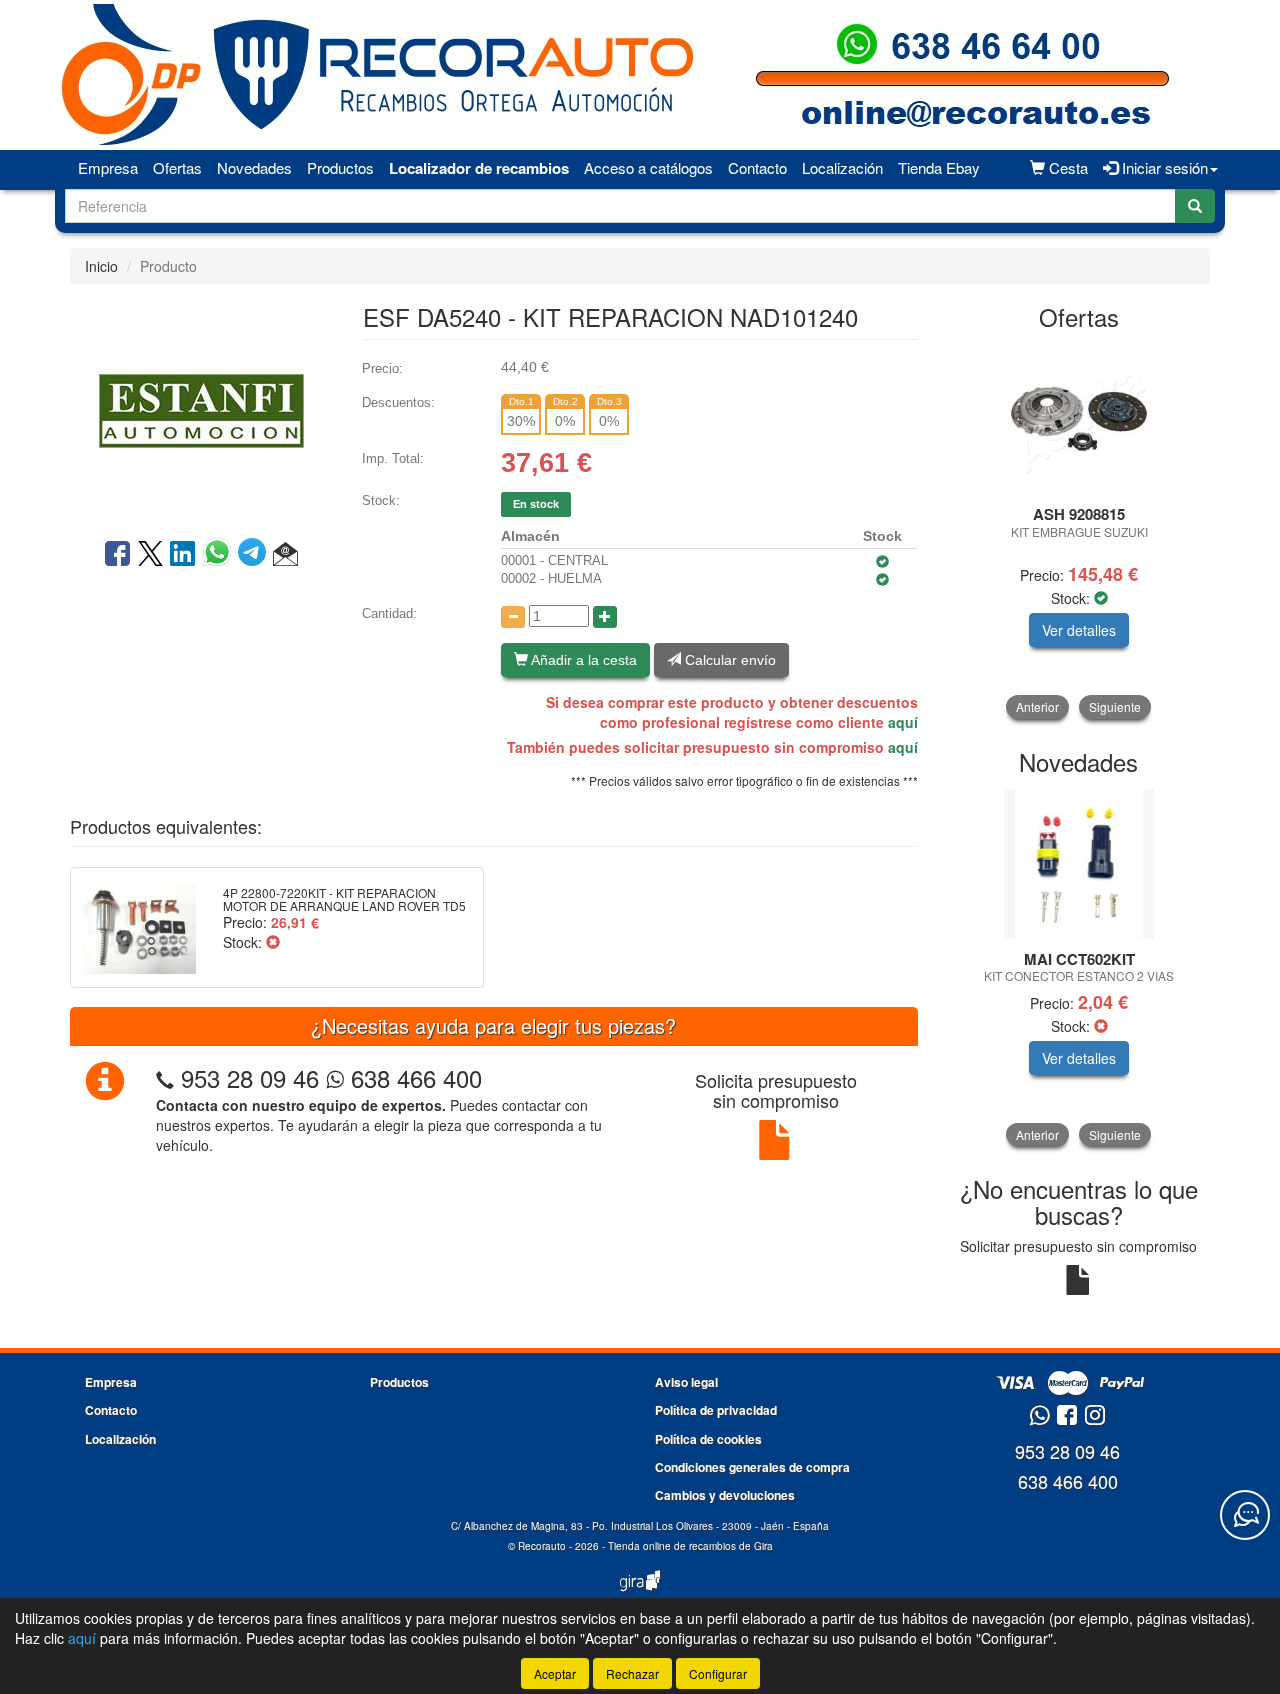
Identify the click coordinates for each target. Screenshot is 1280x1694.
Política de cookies (708, 1439)
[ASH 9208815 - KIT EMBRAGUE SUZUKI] (1079, 419)
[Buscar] (1195, 206)
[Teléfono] (165, 1077)
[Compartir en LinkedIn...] (183, 555)
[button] (285, 555)
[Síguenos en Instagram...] (1095, 1416)
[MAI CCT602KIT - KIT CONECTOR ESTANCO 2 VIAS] (1079, 864)
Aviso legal (686, 1382)
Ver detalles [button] (1079, 630)
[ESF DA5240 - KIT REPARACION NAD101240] (201, 409)
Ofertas (177, 167)
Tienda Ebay (939, 167)
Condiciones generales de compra (752, 1467)
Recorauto (542, 1546)
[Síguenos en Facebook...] (1067, 1416)
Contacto (757, 167)
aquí (903, 722)
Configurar (718, 1673)
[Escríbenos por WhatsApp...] (1039, 1416)
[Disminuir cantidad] (513, 617)
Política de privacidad (716, 1410)
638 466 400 (413, 1077)
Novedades (254, 167)
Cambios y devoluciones (725, 1495)
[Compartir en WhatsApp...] (220, 555)
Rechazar (632, 1673)
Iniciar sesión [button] (1163, 167)
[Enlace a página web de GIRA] (640, 1594)
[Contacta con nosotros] (1245, 1515)
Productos (340, 167)
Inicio (101, 266)
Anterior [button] (1037, 706)
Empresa (108, 167)
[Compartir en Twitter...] (150, 555)
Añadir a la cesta (582, 660)
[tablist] (1079, 531)
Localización (842, 167)
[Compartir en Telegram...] (255, 555)
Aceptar (555, 1673)
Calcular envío (728, 660)
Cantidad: (389, 613)
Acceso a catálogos (648, 167)
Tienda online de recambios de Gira (690, 1546)
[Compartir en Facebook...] (117, 555)
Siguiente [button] (1115, 706)
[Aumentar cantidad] (605, 617)
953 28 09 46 (250, 1077)
